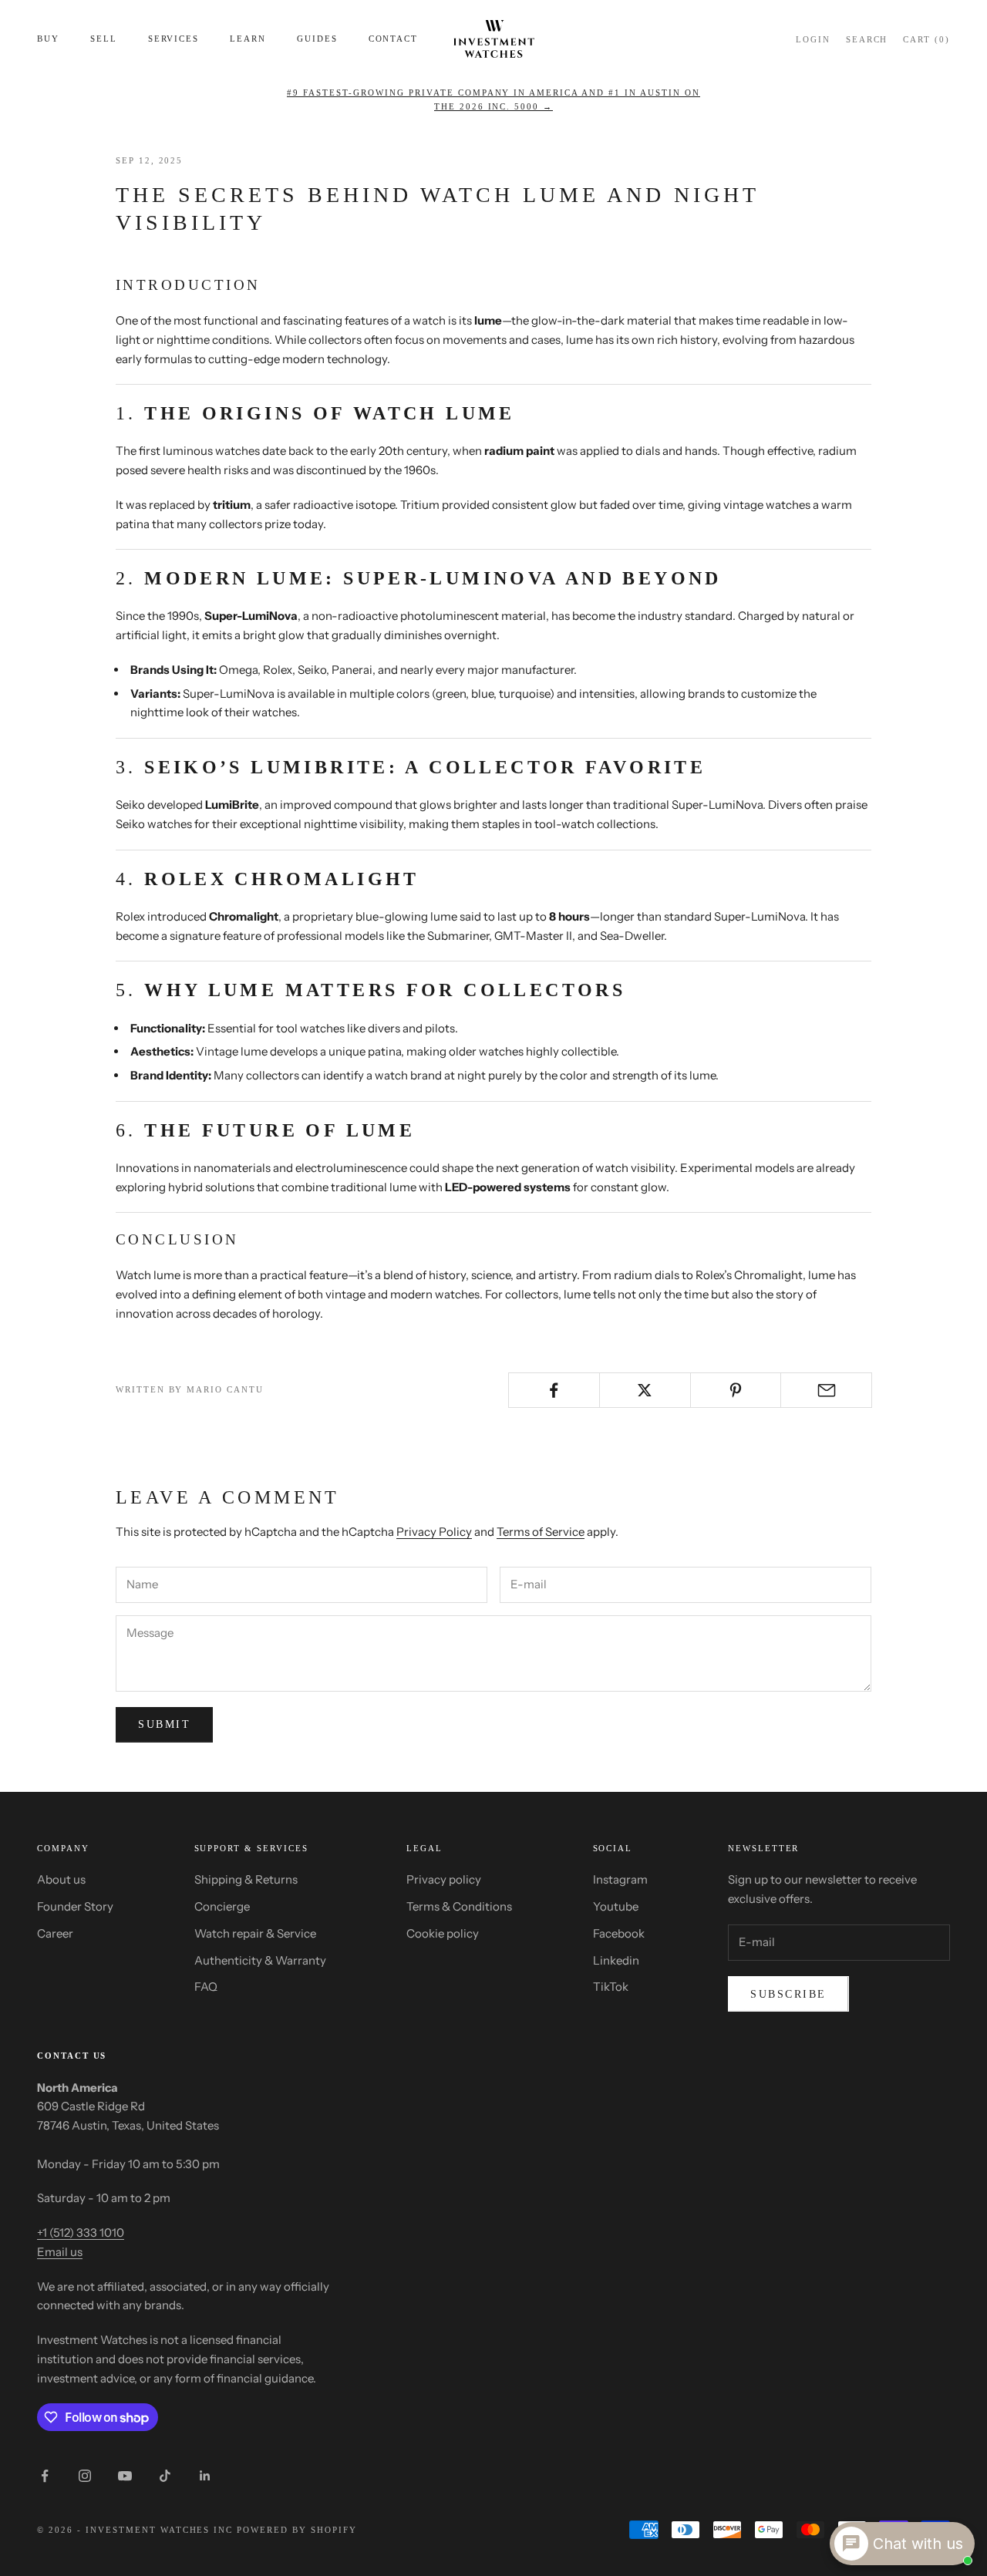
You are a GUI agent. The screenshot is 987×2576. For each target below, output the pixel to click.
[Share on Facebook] (554, 1390)
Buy (48, 39)
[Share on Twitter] (645, 1390)
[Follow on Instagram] (85, 2476)
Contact (394, 39)
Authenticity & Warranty (260, 1960)
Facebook (619, 1933)
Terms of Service (541, 1532)
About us (61, 1879)
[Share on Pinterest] (736, 1390)
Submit (164, 1724)
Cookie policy (443, 1933)
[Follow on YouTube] (125, 2476)
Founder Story (75, 1906)
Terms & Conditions (459, 1906)
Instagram (620, 1879)
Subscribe (788, 1994)
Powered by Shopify (297, 2530)
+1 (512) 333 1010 (81, 2233)
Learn (248, 39)
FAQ (206, 1987)
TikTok (611, 1987)
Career (55, 1933)
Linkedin (616, 1960)
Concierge (222, 1906)
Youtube (616, 1906)
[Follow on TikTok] (165, 2476)
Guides (317, 39)
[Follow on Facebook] (45, 2476)
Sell (104, 39)
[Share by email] (826, 1390)
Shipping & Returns (246, 1879)
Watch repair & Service (255, 1933)
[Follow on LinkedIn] (205, 2476)
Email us (60, 2252)
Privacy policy (444, 1879)
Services (174, 39)
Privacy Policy (434, 1532)
